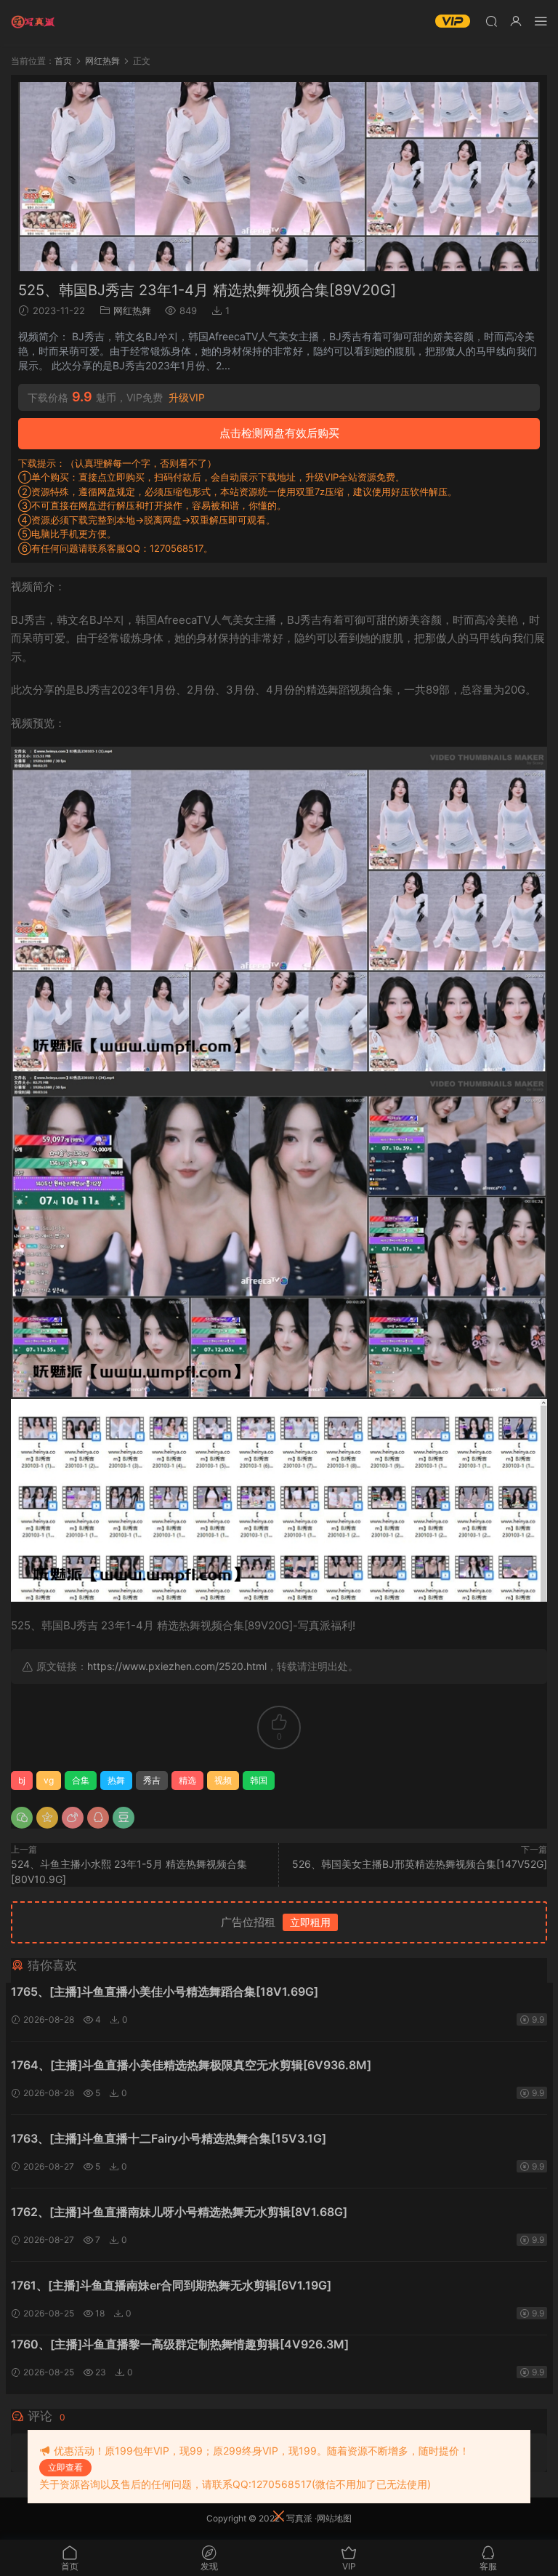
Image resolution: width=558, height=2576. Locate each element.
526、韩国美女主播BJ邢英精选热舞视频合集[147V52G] (420, 1864)
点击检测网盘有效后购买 (279, 433)
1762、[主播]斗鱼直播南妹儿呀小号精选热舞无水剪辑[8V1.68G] (179, 2212)
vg (49, 1780)
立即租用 (310, 1922)
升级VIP (187, 398)
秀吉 (152, 1780)
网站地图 (334, 2518)
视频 (223, 1780)
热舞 (116, 1780)
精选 (187, 1780)
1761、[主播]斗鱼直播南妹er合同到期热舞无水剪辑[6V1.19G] (171, 2285)
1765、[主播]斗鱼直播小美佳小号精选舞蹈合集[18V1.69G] (165, 1991)
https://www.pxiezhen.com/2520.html (177, 1666)
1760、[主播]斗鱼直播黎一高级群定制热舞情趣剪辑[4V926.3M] (180, 2344)
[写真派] (33, 22)
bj (22, 1780)
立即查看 (65, 2467)
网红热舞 (132, 310)
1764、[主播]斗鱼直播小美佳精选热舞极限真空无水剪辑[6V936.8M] (191, 2065)
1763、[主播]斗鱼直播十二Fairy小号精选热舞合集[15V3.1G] (169, 2138)
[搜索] (491, 21)
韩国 (259, 1780)
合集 (81, 1780)
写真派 (299, 2518)
